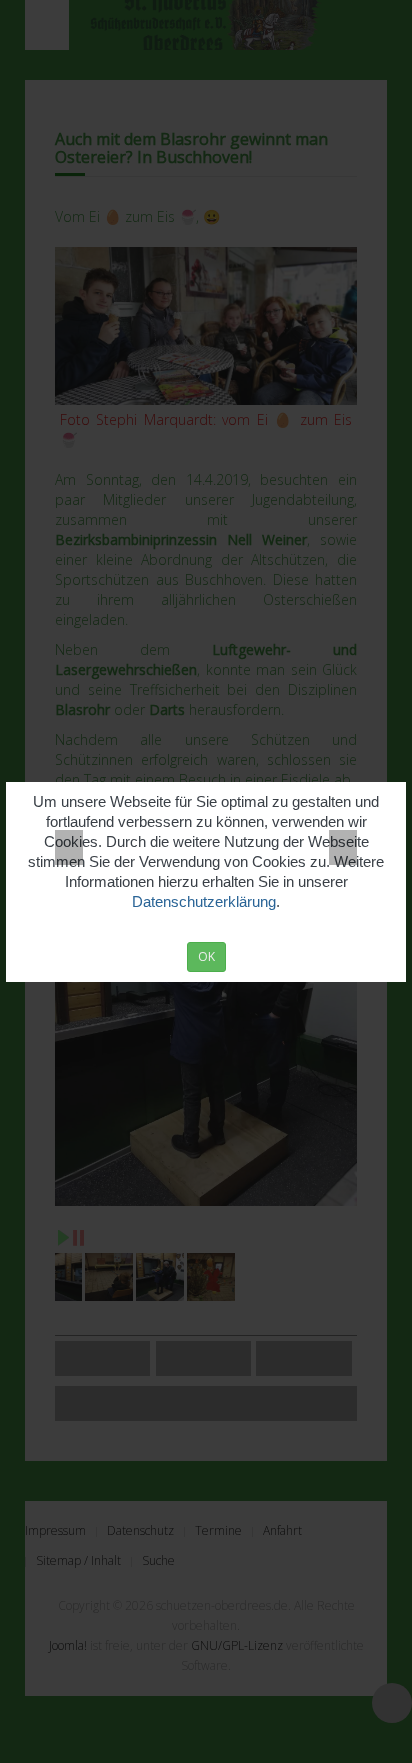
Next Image (343, 847)
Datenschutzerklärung (204, 901)
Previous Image (69, 847)
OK (206, 956)
